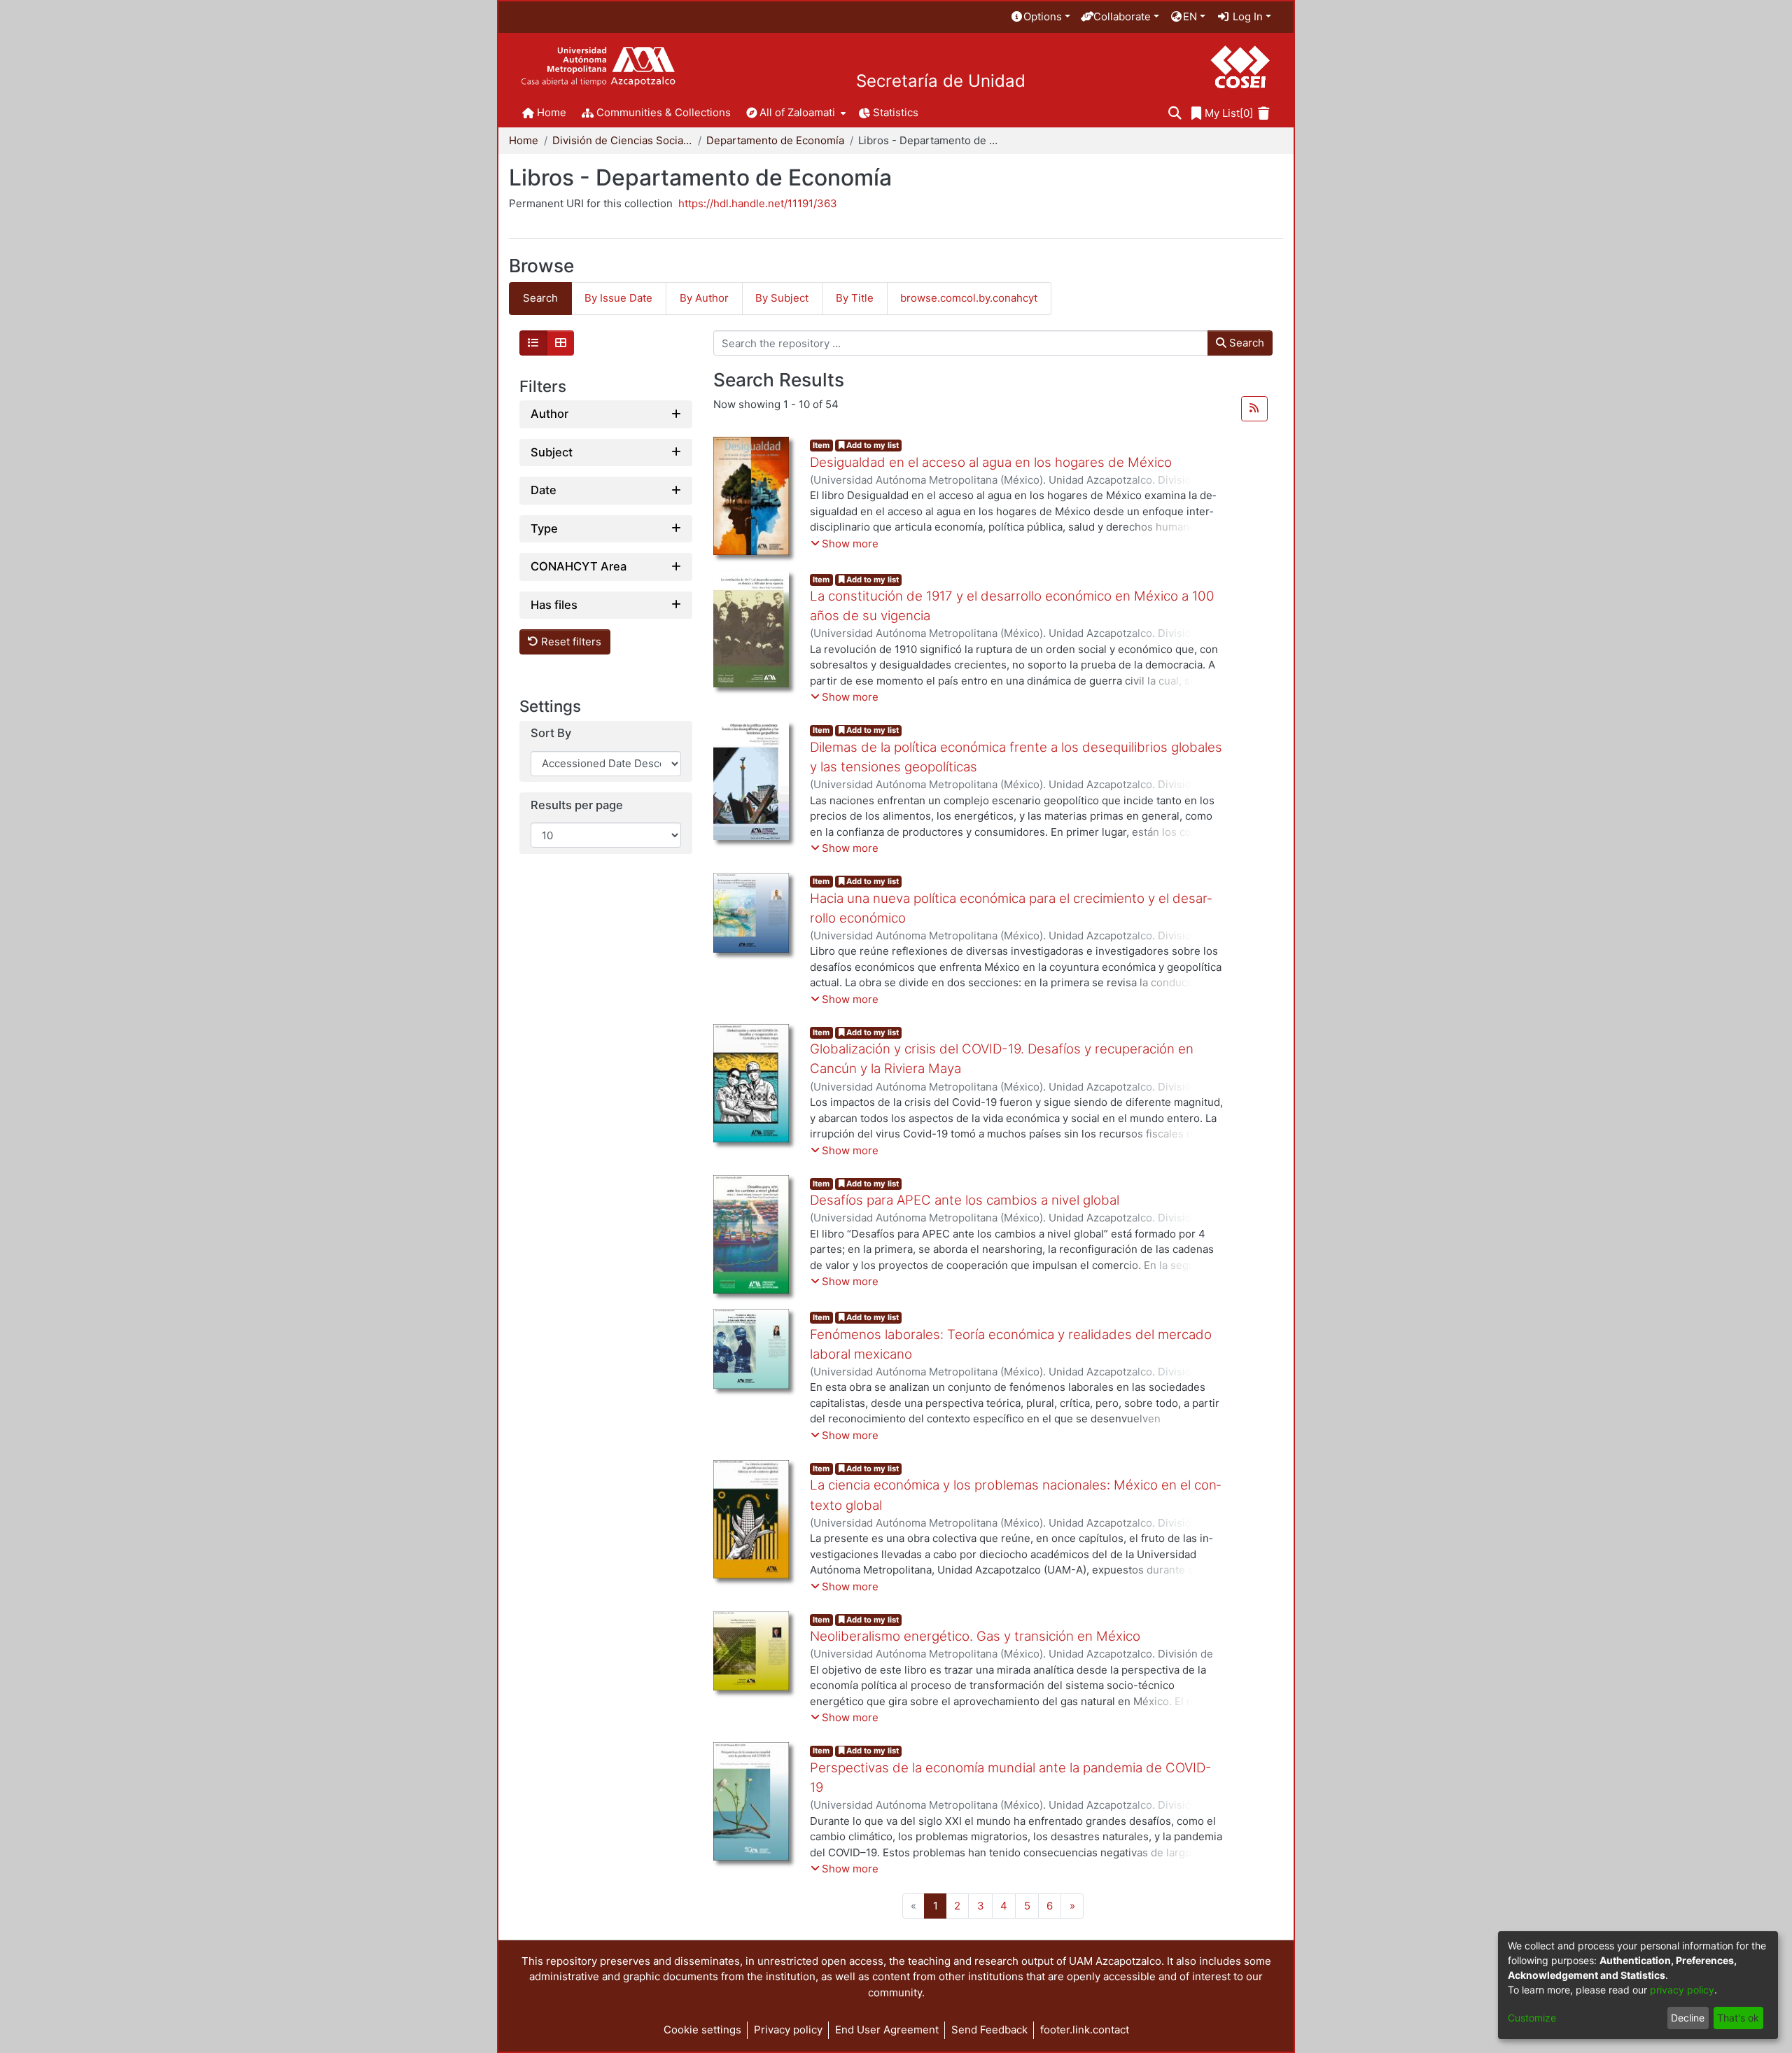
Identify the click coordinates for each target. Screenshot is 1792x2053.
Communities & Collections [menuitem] (664, 112)
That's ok (1738, 2018)
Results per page (577, 805)
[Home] (598, 67)
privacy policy (1682, 1990)
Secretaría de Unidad (941, 81)
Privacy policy (788, 2030)
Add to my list (871, 445)
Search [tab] (540, 298)
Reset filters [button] (570, 642)
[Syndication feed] (1254, 409)
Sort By (551, 733)
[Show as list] (533, 343)
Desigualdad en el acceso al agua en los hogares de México (991, 462)
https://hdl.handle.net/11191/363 (758, 203)
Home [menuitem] (552, 112)
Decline (1688, 2018)
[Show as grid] (561, 343)
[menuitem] (1040, 17)
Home (524, 140)
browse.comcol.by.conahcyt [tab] (969, 298)
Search (1245, 343)
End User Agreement (887, 2030)
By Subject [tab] (782, 298)
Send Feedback (989, 2030)
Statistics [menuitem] (896, 112)
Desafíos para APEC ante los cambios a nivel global (965, 1200)
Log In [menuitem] (1246, 16)
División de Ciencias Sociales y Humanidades (622, 140)
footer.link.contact (1085, 2030)
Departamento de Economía (775, 140)
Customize (1532, 2018)
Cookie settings (702, 2030)
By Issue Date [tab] (618, 298)
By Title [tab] (855, 298)
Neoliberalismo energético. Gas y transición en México (975, 1636)
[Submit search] (1175, 114)
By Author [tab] (704, 298)
